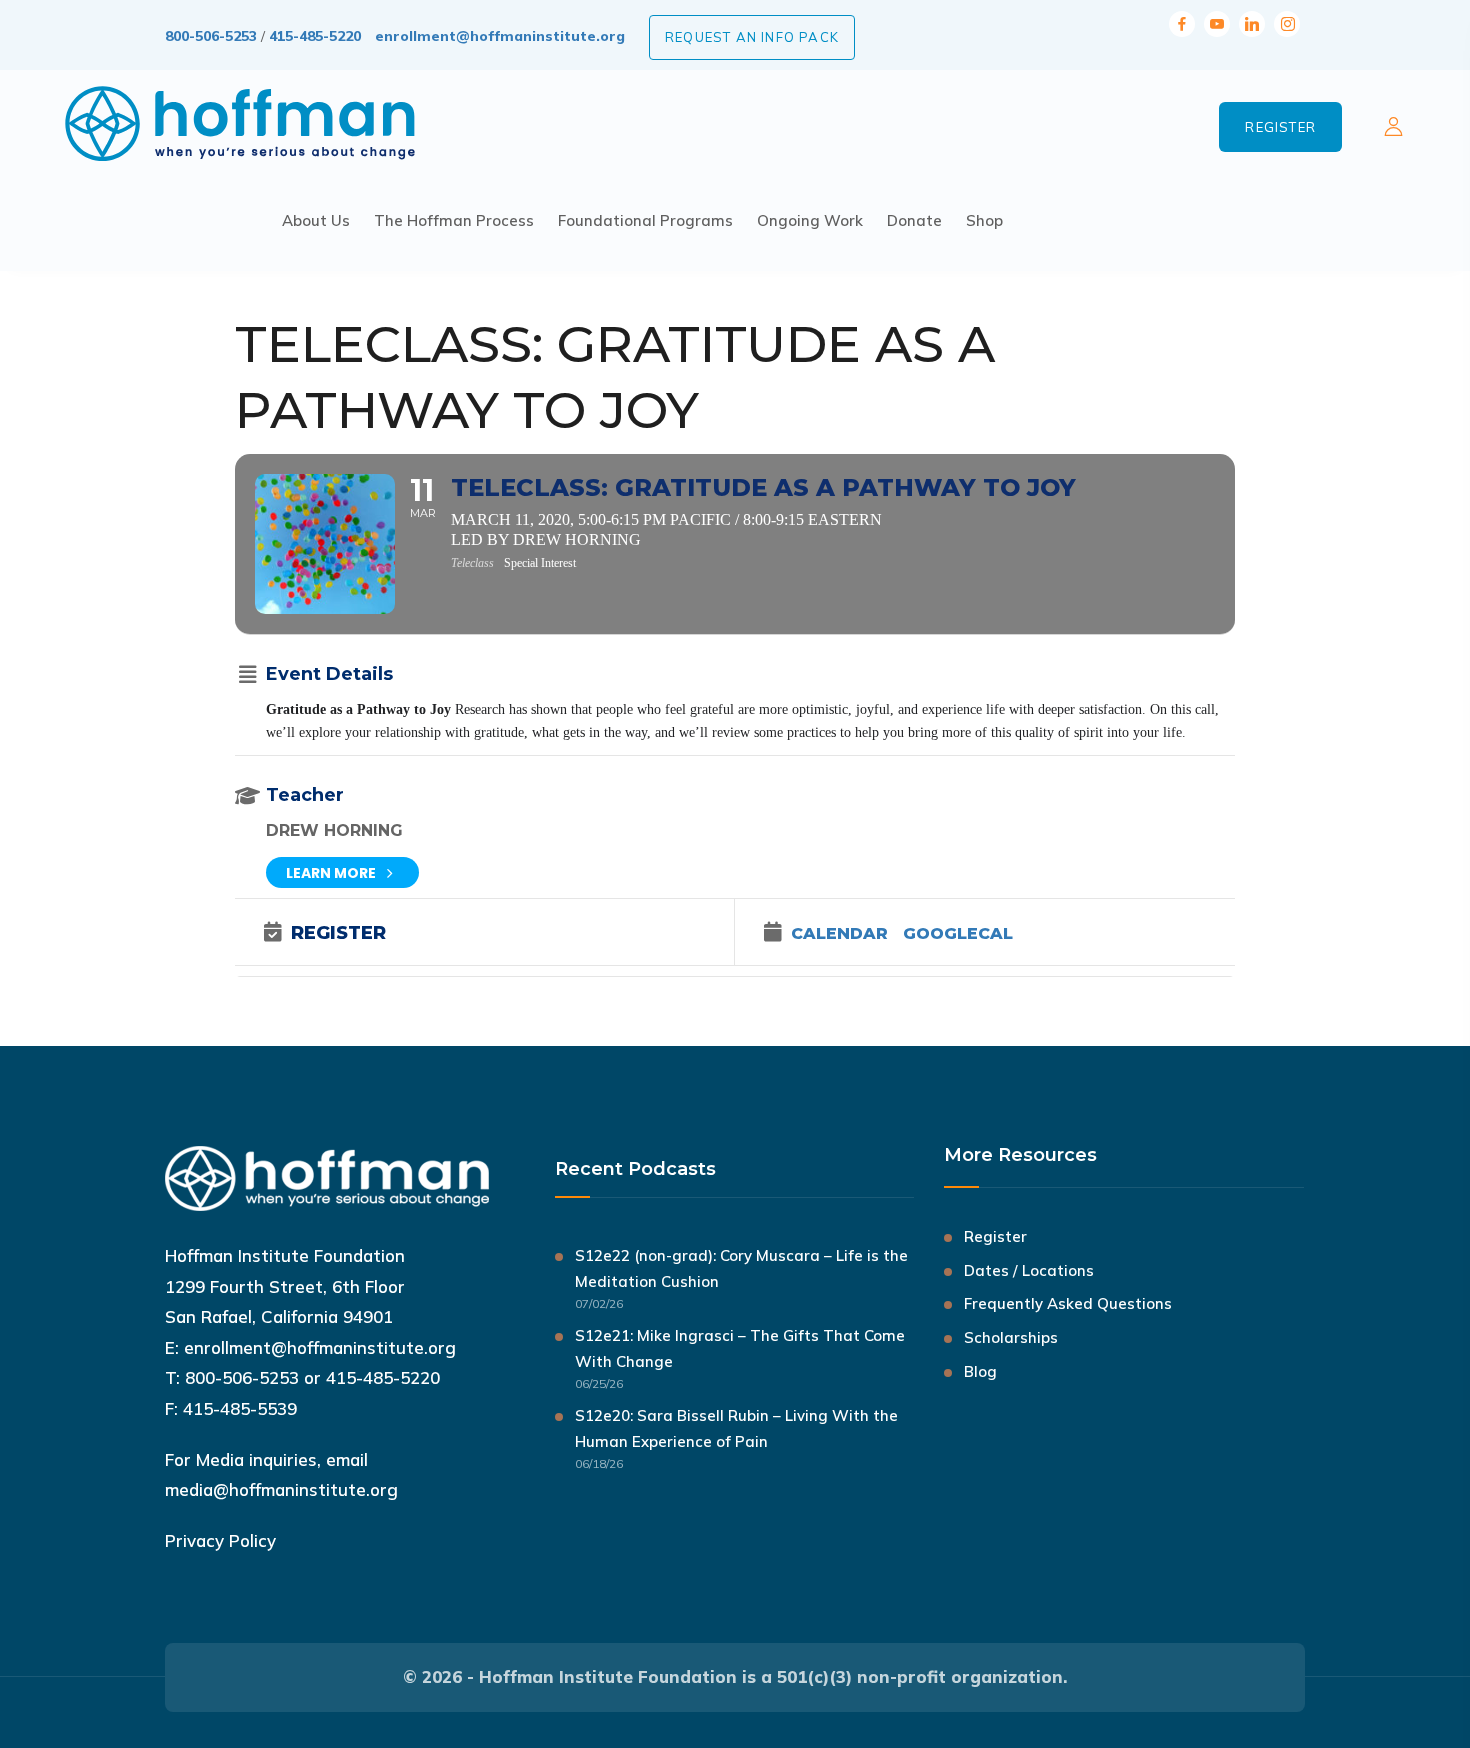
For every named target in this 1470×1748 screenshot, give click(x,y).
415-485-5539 (240, 1408)
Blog (980, 1371)
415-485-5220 (315, 36)
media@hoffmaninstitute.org (281, 1489)
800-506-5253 (211, 36)
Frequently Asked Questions (1068, 1303)
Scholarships (1011, 1337)
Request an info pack (752, 37)
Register (1280, 127)
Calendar (839, 933)
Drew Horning (334, 830)
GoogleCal (958, 933)
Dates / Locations (1029, 1270)
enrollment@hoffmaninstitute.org (500, 36)
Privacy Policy (220, 1540)
